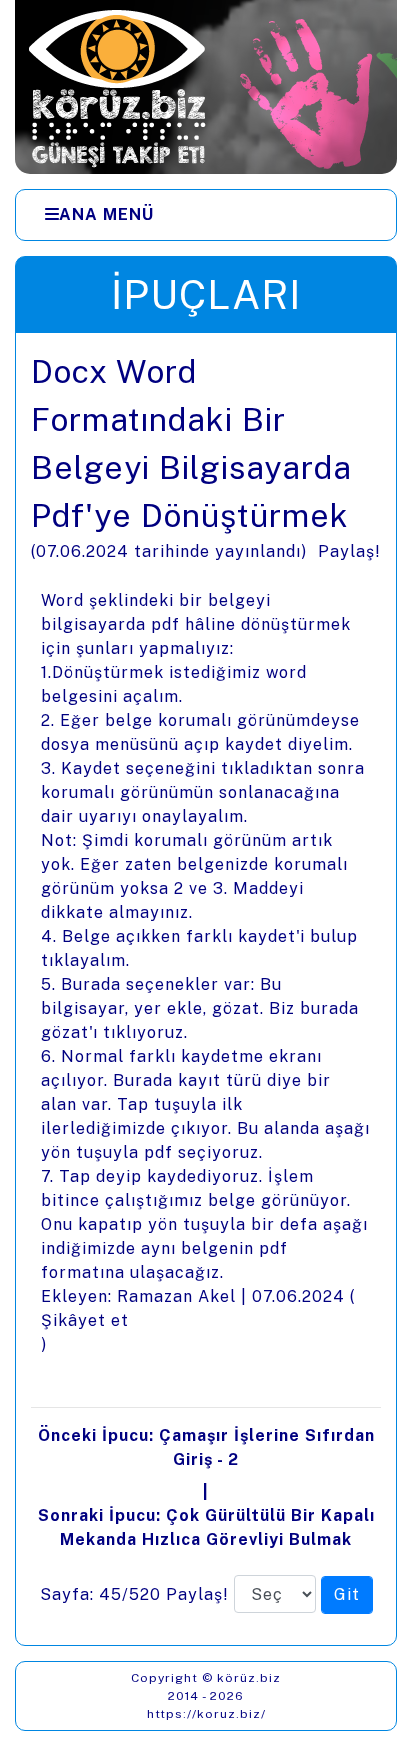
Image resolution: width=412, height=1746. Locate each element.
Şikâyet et (85, 1320)
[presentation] (206, 989)
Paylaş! (349, 551)
